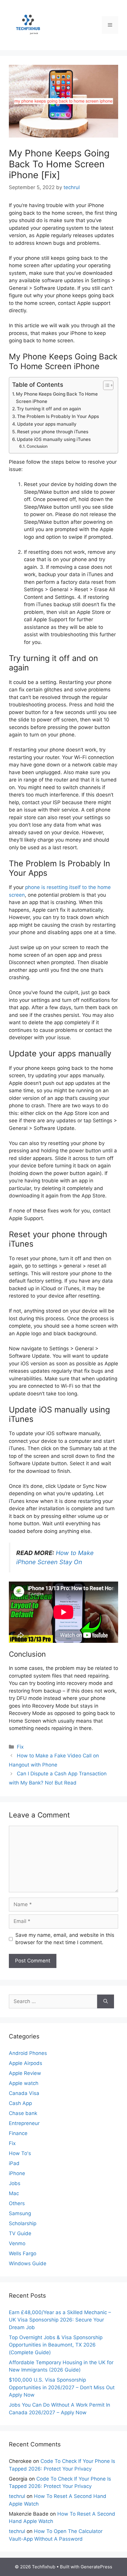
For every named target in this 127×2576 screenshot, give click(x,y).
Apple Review (25, 2073)
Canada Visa (24, 2093)
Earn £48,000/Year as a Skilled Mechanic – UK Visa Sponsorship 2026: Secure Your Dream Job (60, 2320)
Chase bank (23, 2113)
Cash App (20, 2103)
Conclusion (37, 446)
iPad (14, 2163)
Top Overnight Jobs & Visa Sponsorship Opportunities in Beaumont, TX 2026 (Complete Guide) (56, 2345)
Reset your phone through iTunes (53, 432)
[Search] (106, 2002)
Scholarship (23, 2223)
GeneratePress (96, 2567)
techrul (17, 2496)
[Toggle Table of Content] (105, 385)
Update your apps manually (47, 424)
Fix (20, 1747)
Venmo (17, 2243)
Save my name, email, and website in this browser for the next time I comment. (65, 1939)
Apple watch (24, 2083)
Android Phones (28, 2053)
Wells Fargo (23, 2253)
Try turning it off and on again (49, 409)
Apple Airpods (26, 2063)
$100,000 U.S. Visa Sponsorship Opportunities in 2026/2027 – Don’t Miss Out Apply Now (62, 2387)
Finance (18, 2133)
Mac (14, 2193)
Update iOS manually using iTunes (54, 439)
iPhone (17, 2173)
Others (17, 2203)
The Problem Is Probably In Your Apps (58, 416)
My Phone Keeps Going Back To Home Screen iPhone (57, 398)
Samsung (20, 2213)
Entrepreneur (24, 2123)
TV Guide (20, 2233)
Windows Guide (28, 2263)
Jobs (15, 2183)
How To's (20, 2153)
